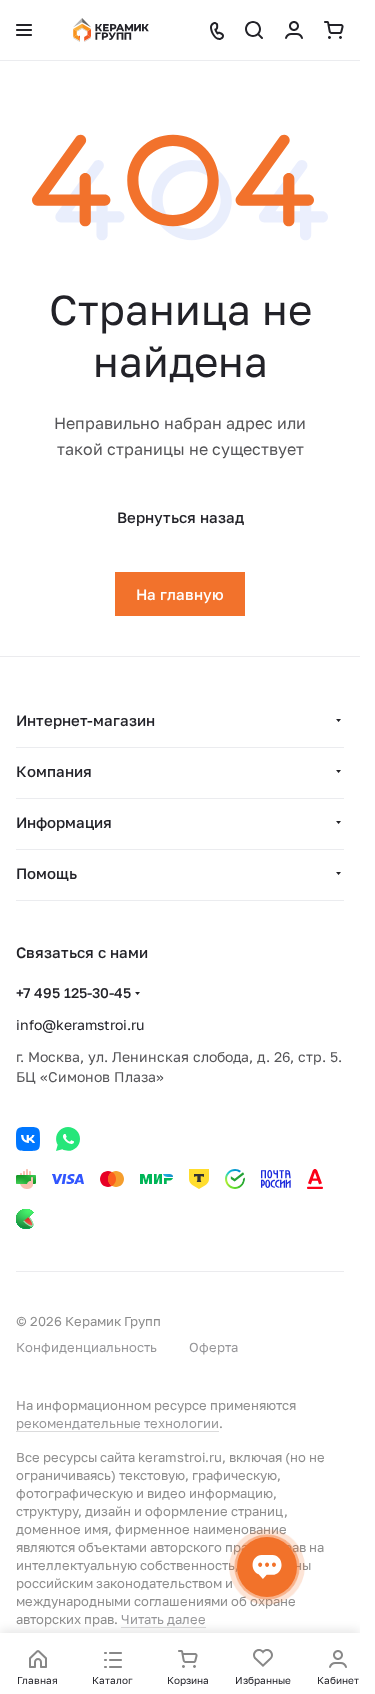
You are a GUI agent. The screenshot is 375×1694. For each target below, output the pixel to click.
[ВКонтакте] (28, 1139)
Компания (54, 771)
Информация (64, 822)
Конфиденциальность (86, 1347)
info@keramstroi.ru (80, 1024)
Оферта (213, 1347)
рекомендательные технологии (117, 1423)
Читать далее (163, 1619)
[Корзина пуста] (334, 30)
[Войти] (294, 30)
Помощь (46, 873)
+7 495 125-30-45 (73, 992)
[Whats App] (68, 1139)
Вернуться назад (180, 517)
